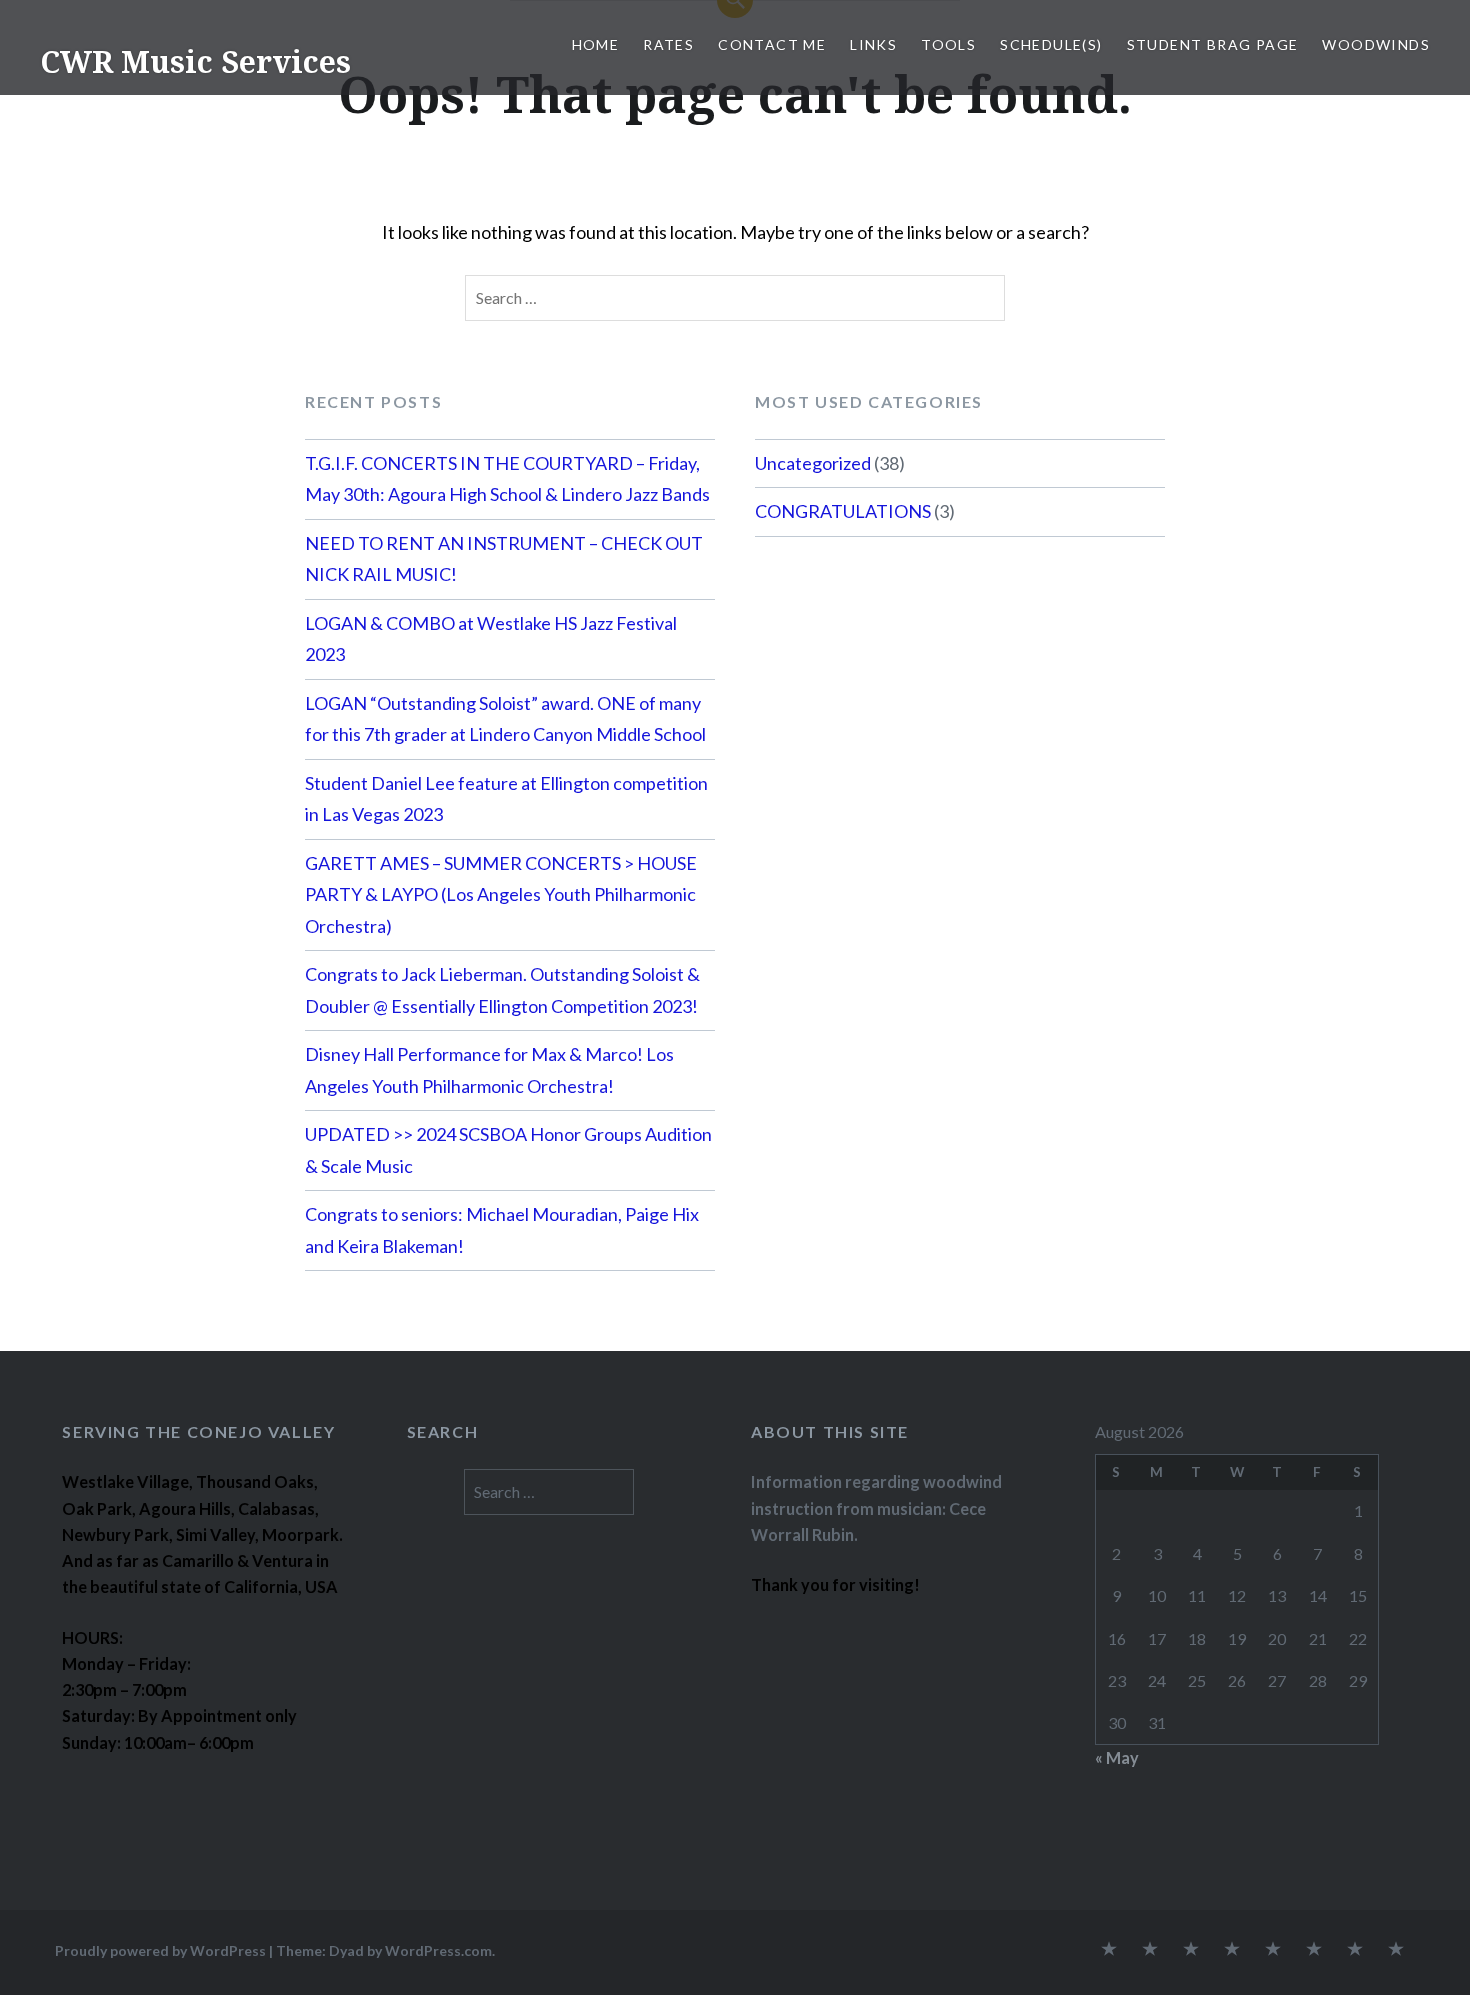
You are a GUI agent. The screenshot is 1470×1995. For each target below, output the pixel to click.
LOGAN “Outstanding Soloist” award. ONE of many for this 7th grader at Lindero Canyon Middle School (505, 719)
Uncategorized (813, 463)
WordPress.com (438, 1950)
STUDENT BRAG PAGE (1213, 44)
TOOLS (948, 44)
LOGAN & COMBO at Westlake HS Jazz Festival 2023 (491, 639)
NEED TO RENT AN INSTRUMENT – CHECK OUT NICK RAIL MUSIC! (504, 559)
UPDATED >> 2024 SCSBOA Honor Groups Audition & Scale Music (508, 1150)
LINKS (873, 44)
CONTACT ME (772, 44)
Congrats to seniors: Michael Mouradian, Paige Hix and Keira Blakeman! (502, 1230)
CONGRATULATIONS (843, 511)
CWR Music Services (195, 61)
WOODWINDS (1376, 44)
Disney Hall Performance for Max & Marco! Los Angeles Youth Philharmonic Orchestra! (489, 1070)
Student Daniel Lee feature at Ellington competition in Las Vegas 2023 (506, 799)
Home (596, 44)
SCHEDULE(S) (1051, 44)
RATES (668, 44)
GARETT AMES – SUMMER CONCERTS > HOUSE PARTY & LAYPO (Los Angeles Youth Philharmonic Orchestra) (501, 894)
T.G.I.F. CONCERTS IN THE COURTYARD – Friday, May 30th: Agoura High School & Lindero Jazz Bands (507, 479)
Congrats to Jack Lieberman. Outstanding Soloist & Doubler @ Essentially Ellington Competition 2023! (502, 990)
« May (1117, 1757)
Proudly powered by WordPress (160, 1950)
